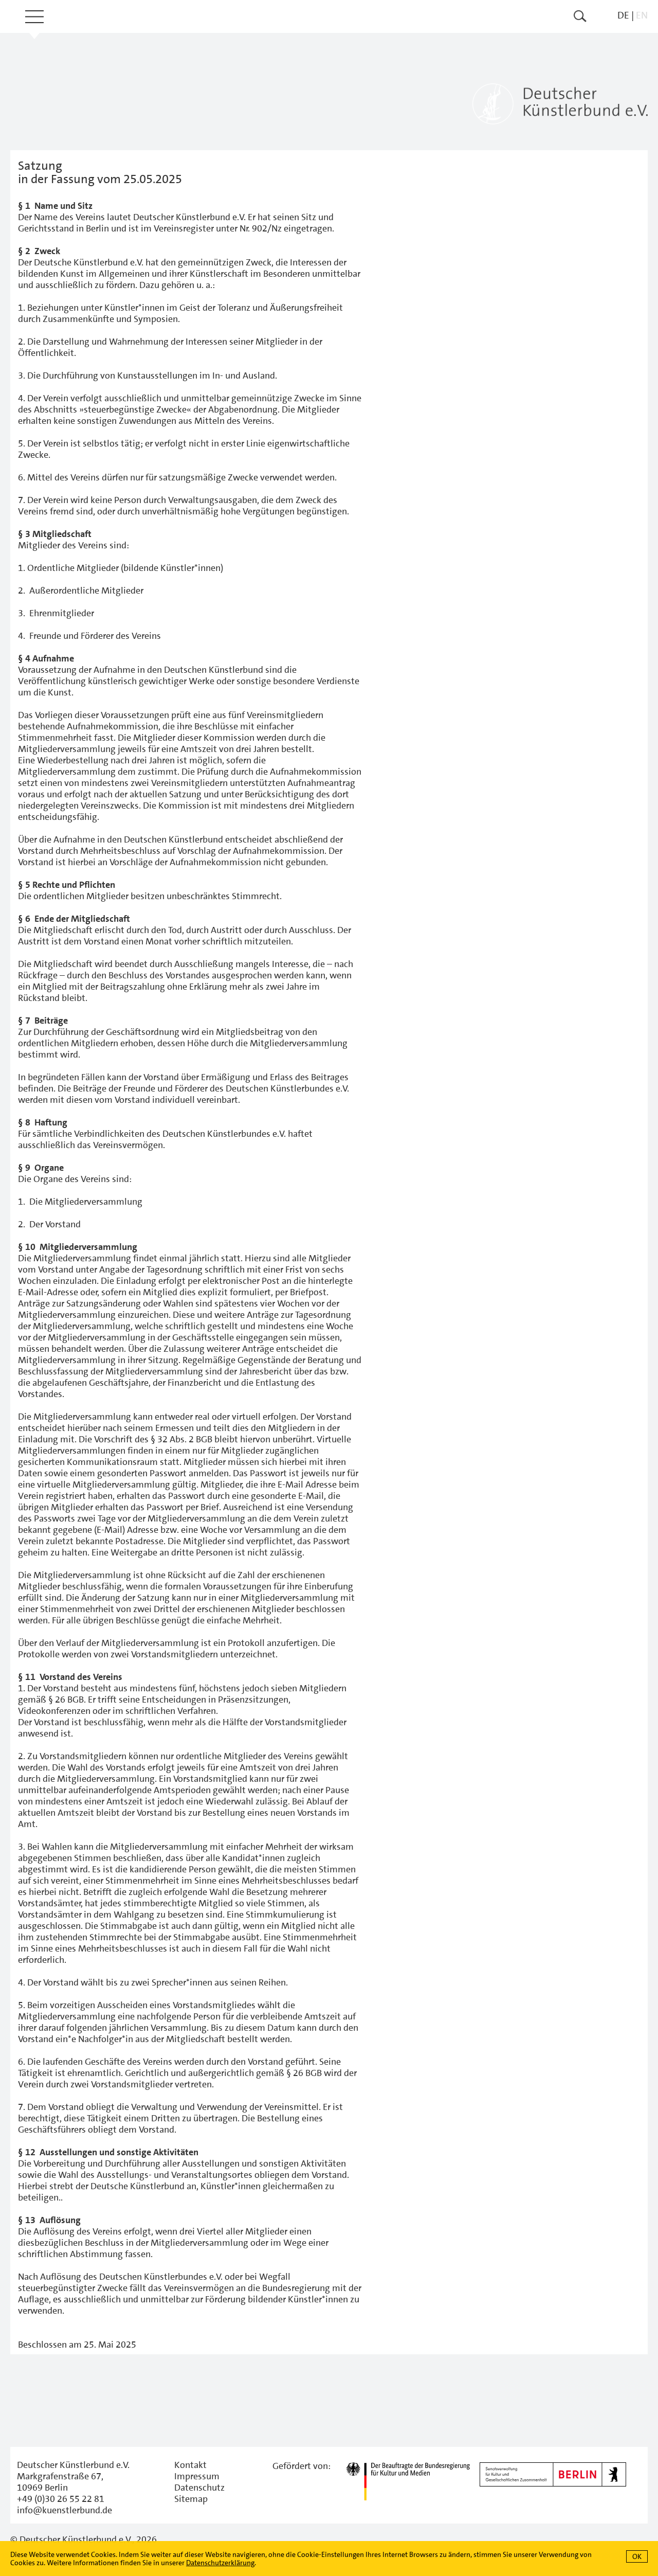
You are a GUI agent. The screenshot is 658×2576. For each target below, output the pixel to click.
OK (637, 2556)
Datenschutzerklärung (220, 2563)
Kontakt (190, 2465)
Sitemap (191, 2499)
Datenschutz (199, 2488)
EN (642, 15)
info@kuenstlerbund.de (65, 2510)
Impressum (197, 2476)
